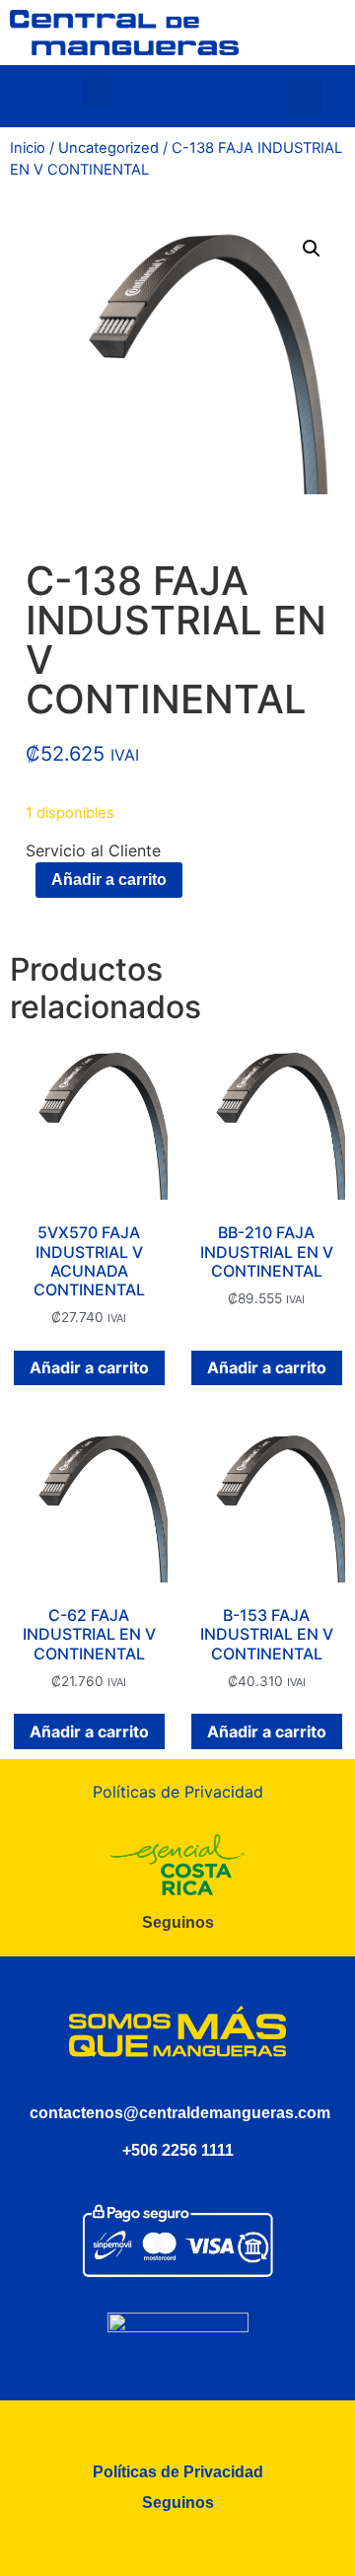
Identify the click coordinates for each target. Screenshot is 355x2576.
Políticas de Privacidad (178, 1792)
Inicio (28, 148)
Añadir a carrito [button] (89, 1367)
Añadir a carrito (109, 880)
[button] (97, 91)
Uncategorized (108, 148)
